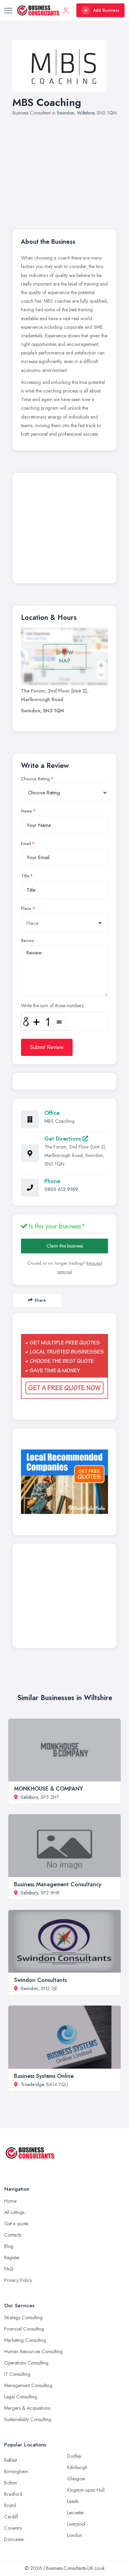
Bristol (10, 2505)
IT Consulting (17, 2374)
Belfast (10, 2460)
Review (28, 941)
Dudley (74, 2456)
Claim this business (65, 1246)
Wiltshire (85, 113)
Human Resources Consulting (33, 2351)
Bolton (10, 2483)
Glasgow (76, 2479)
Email (26, 844)
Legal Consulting (21, 2397)
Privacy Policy (18, 2280)
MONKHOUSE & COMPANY (49, 1789)
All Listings (14, 2212)
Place (26, 908)
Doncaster (14, 2539)
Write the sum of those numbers (52, 1006)
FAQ (9, 2269)
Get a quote (16, 2224)
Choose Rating (35, 779)
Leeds (73, 2501)
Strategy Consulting (23, 2318)
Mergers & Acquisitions (27, 2408)
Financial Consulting (24, 2329)
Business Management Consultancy (58, 1884)
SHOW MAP (65, 657)
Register (12, 2258)
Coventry (13, 2528)
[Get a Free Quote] (64, 1366)
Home (10, 2201)
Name (26, 811)
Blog (9, 2246)
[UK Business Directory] (64, 1482)
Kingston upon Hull (86, 2490)
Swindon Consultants (40, 1980)
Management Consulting (28, 2385)
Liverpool (76, 2524)
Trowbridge (32, 2084)
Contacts (13, 2235)
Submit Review (47, 1047)
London (75, 2535)
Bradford (13, 2494)
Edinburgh (77, 2467)
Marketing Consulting (25, 2340)
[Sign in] (66, 10)
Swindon (66, 113)
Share (40, 1300)
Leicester (76, 2513)
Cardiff (11, 2517)
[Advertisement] (64, 169)
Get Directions (63, 1139)
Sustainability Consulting (28, 2419)
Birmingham (16, 2471)
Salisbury (29, 1797)
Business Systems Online (44, 2076)
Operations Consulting (26, 2363)
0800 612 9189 (61, 1189)
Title (25, 876)
